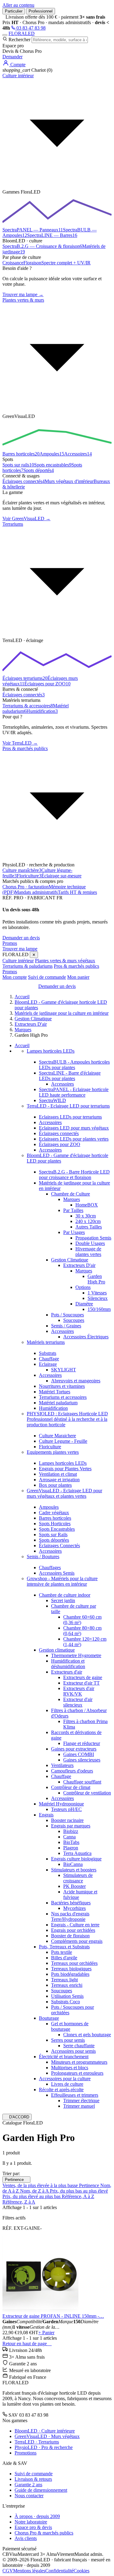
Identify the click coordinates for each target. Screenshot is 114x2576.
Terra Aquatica (77, 1853)
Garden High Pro (96, 1279)
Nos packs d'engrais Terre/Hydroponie (70, 1916)
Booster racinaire (67, 1820)
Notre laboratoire (31, 2522)
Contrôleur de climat (71, 1787)
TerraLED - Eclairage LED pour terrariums (68, 1106)
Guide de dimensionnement (41, 2490)
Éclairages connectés (24, 481)
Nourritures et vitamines (62, 1386)
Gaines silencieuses (82, 1760)
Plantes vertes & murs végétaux (65, 961)
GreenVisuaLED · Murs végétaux (47, 2436)
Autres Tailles (89, 1227)
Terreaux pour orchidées (74, 1963)
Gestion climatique (57, 1650)
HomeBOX (87, 1205)
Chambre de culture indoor (65, 1595)
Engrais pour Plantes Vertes (65, 1469)
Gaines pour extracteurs (74, 1749)
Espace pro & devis (33, 2527)
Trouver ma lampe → (23, 294)
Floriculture (29, 876)
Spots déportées (54, 1540)
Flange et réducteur (82, 1743)
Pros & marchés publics (76, 966)
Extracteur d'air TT (81, 1683)
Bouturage (49, 2018)
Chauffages (50, 1567)
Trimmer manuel (79, 2106)
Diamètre (84, 1304)
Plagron (71, 1848)
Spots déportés (39, 470)
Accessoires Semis (57, 1573)
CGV (8, 2571)
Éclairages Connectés (59, 1546)
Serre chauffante (79, 2046)
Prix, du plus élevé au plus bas (32, 2196)
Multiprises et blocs (70, 2068)
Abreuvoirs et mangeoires (76, 1381)
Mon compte (15, 977)
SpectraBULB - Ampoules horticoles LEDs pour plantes (74, 1065)
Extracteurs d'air (67, 1672)
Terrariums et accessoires (63, 1397)
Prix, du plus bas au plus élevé (79, 2191)
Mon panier (78, 977)
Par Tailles (73, 1210)
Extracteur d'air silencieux (78, 1702)
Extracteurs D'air (79, 1265)
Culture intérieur (18, 961)
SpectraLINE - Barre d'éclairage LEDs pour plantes (70, 1076)
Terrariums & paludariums (28, 966)
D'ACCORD (17, 2117)
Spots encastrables (53, 465)
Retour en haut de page (27, 2344)
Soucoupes (74, 1320)
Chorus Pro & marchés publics (44, 2533)
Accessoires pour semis (73, 2051)
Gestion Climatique (70, 1260)
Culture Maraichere (57, 1436)
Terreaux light (64, 1980)
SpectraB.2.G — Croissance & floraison (42, 246)
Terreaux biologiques (71, 1969)
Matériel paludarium (58, 1403)
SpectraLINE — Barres (52, 235)
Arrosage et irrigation (59, 1480)
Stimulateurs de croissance (78, 1878)
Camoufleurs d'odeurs (72, 1771)
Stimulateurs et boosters (74, 1870)
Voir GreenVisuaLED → (26, 519)
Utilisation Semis (67, 1996)
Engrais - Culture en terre (75, 1925)
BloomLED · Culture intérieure (45, 2431)
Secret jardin (63, 1600)
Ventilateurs (62, 1765)
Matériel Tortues (55, 1392)
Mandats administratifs (36, 892)
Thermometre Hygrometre (76, 1655)
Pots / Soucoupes (67, 1315)
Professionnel (41, 11)
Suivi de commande (47, 977)
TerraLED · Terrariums (37, 2442)
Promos (10, 943)
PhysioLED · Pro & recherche (44, 2447)
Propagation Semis (93, 1238)
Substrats (48, 1353)
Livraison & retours (33, 2479)
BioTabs (71, 1842)
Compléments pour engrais (77, 1941)
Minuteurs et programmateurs (79, 2062)
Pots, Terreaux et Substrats (64, 1947)
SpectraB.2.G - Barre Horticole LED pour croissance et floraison (74, 1175)
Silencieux (98, 1298)
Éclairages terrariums (25, 678)
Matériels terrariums (46, 1342)
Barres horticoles (21, 454)
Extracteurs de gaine (83, 1677)
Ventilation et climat (58, 1474)
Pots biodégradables (70, 1974)
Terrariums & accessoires (28, 706)
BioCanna (73, 1864)
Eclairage (48, 1364)
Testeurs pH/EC (66, 1809)
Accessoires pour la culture (65, 2079)
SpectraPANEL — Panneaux (33, 230)
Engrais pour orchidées (73, 1930)
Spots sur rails (18, 465)
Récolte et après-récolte (61, 2090)
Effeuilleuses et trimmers (75, 2095)
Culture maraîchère (22, 870)
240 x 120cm (88, 1221)
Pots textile (62, 1952)
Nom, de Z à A (35, 2191)
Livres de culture (67, 2084)
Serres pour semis (68, 2040)
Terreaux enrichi (67, 1985)
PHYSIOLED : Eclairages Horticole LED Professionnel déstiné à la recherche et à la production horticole (67, 1419)
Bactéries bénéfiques (71, 1903)
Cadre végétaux (54, 1513)
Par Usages (74, 1232)
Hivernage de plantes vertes (88, 1252)
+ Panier (46, 2333)
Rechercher (19, 40)
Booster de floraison (70, 1936)
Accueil (22, 1045)
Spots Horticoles (55, 1524)
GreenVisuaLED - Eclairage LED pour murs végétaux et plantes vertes (64, 1493)
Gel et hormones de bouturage (70, 2026)
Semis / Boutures (43, 1556)
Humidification (42, 711)
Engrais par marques (71, 1826)
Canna (69, 1837)
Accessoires (78, 454)
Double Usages (90, 1243)
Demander (12, 57)
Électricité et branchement (64, 2057)
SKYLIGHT (64, 1370)
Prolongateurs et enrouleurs (77, 2073)
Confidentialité (59, 2571)
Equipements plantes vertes (53, 1452)
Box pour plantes (55, 1485)
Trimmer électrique (81, 2101)
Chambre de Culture (71, 1194)
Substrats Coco (66, 2002)
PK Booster (74, 1886)
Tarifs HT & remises (77, 892)
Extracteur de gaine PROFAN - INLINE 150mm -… (53, 2316)
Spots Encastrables (57, 1529)
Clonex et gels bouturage (87, 2035)
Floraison (32, 263)
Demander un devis (21, 938)
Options (83, 1287)
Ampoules (52, 454)
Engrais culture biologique (76, 1859)
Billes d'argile (64, 1958)
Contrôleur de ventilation (87, 1793)
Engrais (46, 1815)
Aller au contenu (18, 5)
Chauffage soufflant (82, 1782)
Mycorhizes (74, 1908)
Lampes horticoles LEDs (51, 1051)
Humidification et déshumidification (68, 1664)
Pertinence (16, 2180)
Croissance (13, 263)
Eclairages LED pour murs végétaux (74, 1128)
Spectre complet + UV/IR (66, 263)
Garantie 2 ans (28, 2485)
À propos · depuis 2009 (37, 2516)
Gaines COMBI (79, 1754)
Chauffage (49, 1359)
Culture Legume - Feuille (63, 1441)
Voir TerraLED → (20, 743)
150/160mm (99, 1309)
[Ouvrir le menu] (5, 35)
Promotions (26, 2453)
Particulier (14, 11)
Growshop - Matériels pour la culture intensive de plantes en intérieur (62, 1581)
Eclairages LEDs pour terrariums (70, 1117)
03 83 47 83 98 (30, 28)
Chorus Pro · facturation (26, 887)
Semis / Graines (66, 1326)
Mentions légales (29, 2571)
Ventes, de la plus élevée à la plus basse (41, 2185)
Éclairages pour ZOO (47, 684)
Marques (72, 1199)
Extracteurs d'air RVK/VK (79, 1691)
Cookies (81, 2571)
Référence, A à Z (78, 2196)
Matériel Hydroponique (61, 1804)
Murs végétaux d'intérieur (69, 481)
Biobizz (71, 1831)
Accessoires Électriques (86, 1337)
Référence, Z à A (19, 2202)
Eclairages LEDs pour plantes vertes (74, 1139)
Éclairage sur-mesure (61, 876)
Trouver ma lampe (20, 949)
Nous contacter (29, 2496)
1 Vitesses (97, 1293)
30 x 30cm (86, 1216)
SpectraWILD (52, 1100)
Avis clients (26, 2538)
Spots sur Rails (53, 1535)
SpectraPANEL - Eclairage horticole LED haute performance (74, 1092)
